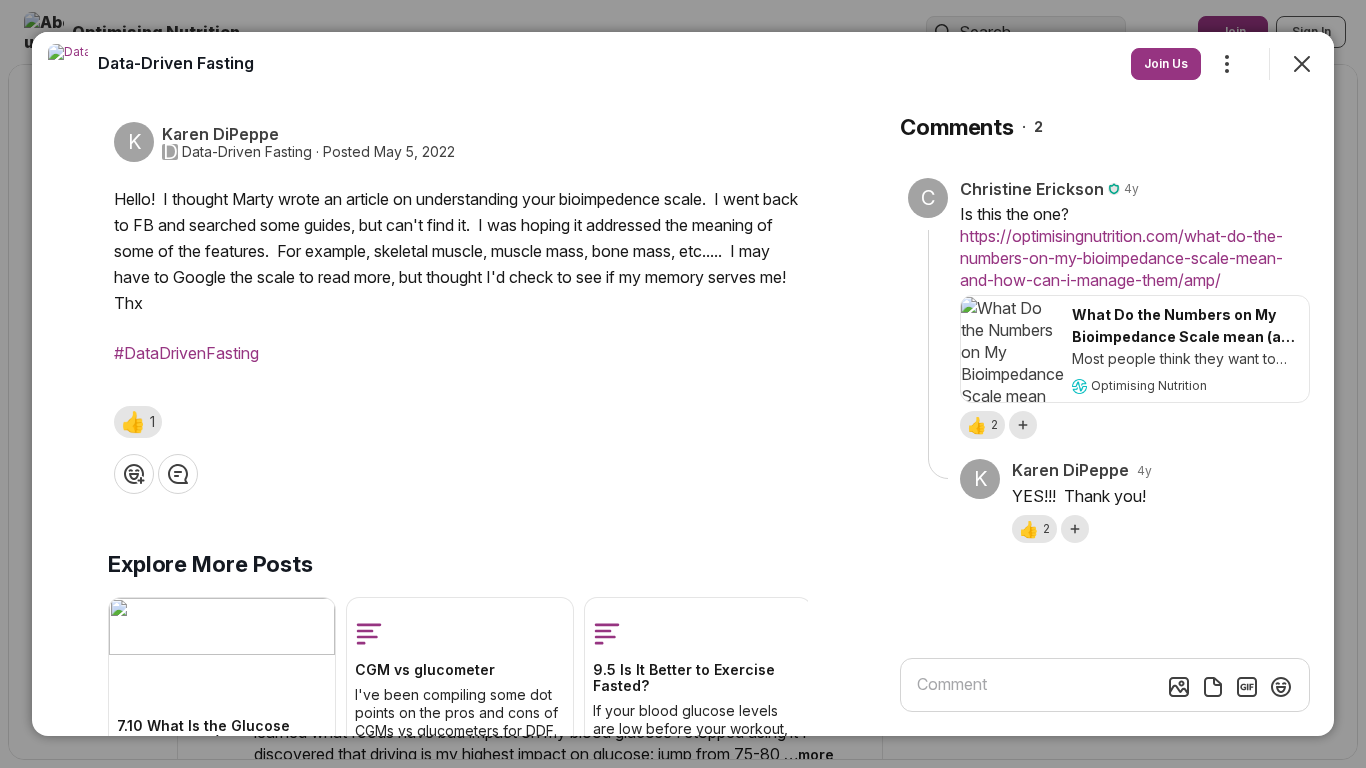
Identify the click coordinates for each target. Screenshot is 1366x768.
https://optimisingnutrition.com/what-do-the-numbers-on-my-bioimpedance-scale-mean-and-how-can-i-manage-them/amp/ (1121, 258)
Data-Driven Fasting (247, 152)
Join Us (1166, 63)
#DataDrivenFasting (186, 353)
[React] (134, 474)
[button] (138, 422)
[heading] (176, 63)
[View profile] (68, 64)
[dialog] (683, 384)
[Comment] (178, 474)
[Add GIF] (1247, 687)
